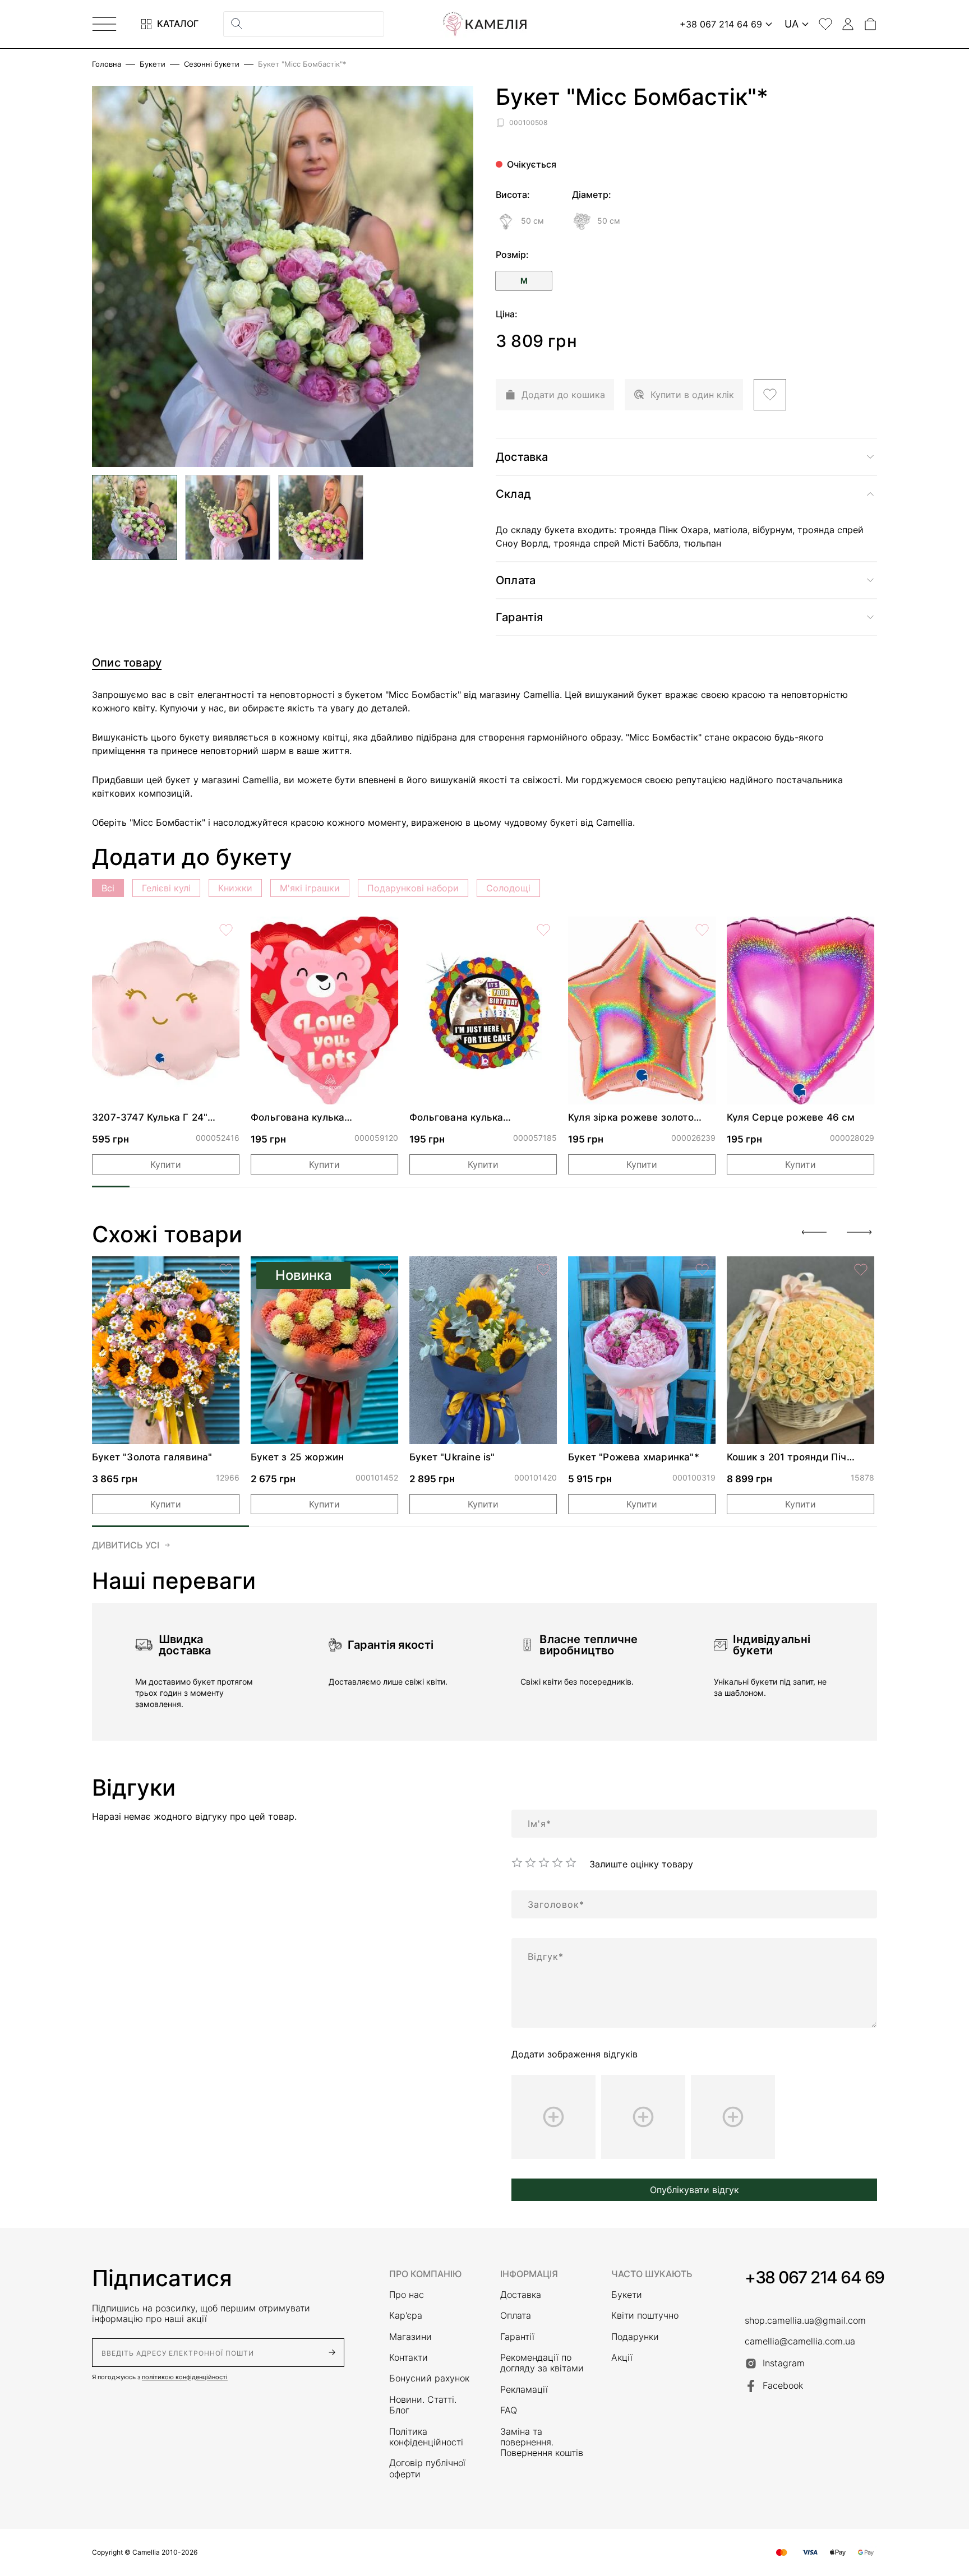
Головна (107, 64)
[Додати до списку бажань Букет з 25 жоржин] (385, 1270)
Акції (622, 2358)
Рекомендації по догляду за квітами (542, 2363)
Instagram (784, 2363)
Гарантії (517, 2337)
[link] (166, 1010)
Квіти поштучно (645, 2316)
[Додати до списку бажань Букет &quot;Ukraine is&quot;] (543, 1270)
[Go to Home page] (484, 24)
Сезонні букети (212, 64)
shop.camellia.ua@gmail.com (805, 2321)
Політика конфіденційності (426, 2437)
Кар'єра (406, 2316)
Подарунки (635, 2337)
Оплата (516, 2316)
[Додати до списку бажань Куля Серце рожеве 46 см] (861, 930)
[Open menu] (104, 24)
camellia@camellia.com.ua (800, 2341)
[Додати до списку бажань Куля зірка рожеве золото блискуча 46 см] (702, 930)
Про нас (407, 2295)
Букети (153, 64)
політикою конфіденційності (185, 2377)
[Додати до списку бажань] (770, 395)
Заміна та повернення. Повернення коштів (542, 2443)
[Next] (859, 1232)
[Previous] (814, 1232)
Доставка (521, 2295)
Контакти (409, 2358)
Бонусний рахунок (429, 2378)
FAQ (509, 2410)
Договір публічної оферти (427, 2468)
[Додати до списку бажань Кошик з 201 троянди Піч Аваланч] (861, 1270)
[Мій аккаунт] (848, 24)
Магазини (410, 2337)
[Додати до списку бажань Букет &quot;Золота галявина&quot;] (226, 1270)
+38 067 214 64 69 (815, 2277)
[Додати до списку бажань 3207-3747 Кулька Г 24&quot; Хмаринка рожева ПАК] (226, 930)
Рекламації (524, 2390)
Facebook (783, 2385)
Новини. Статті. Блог (423, 2405)
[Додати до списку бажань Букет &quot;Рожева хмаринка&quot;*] (702, 1270)
